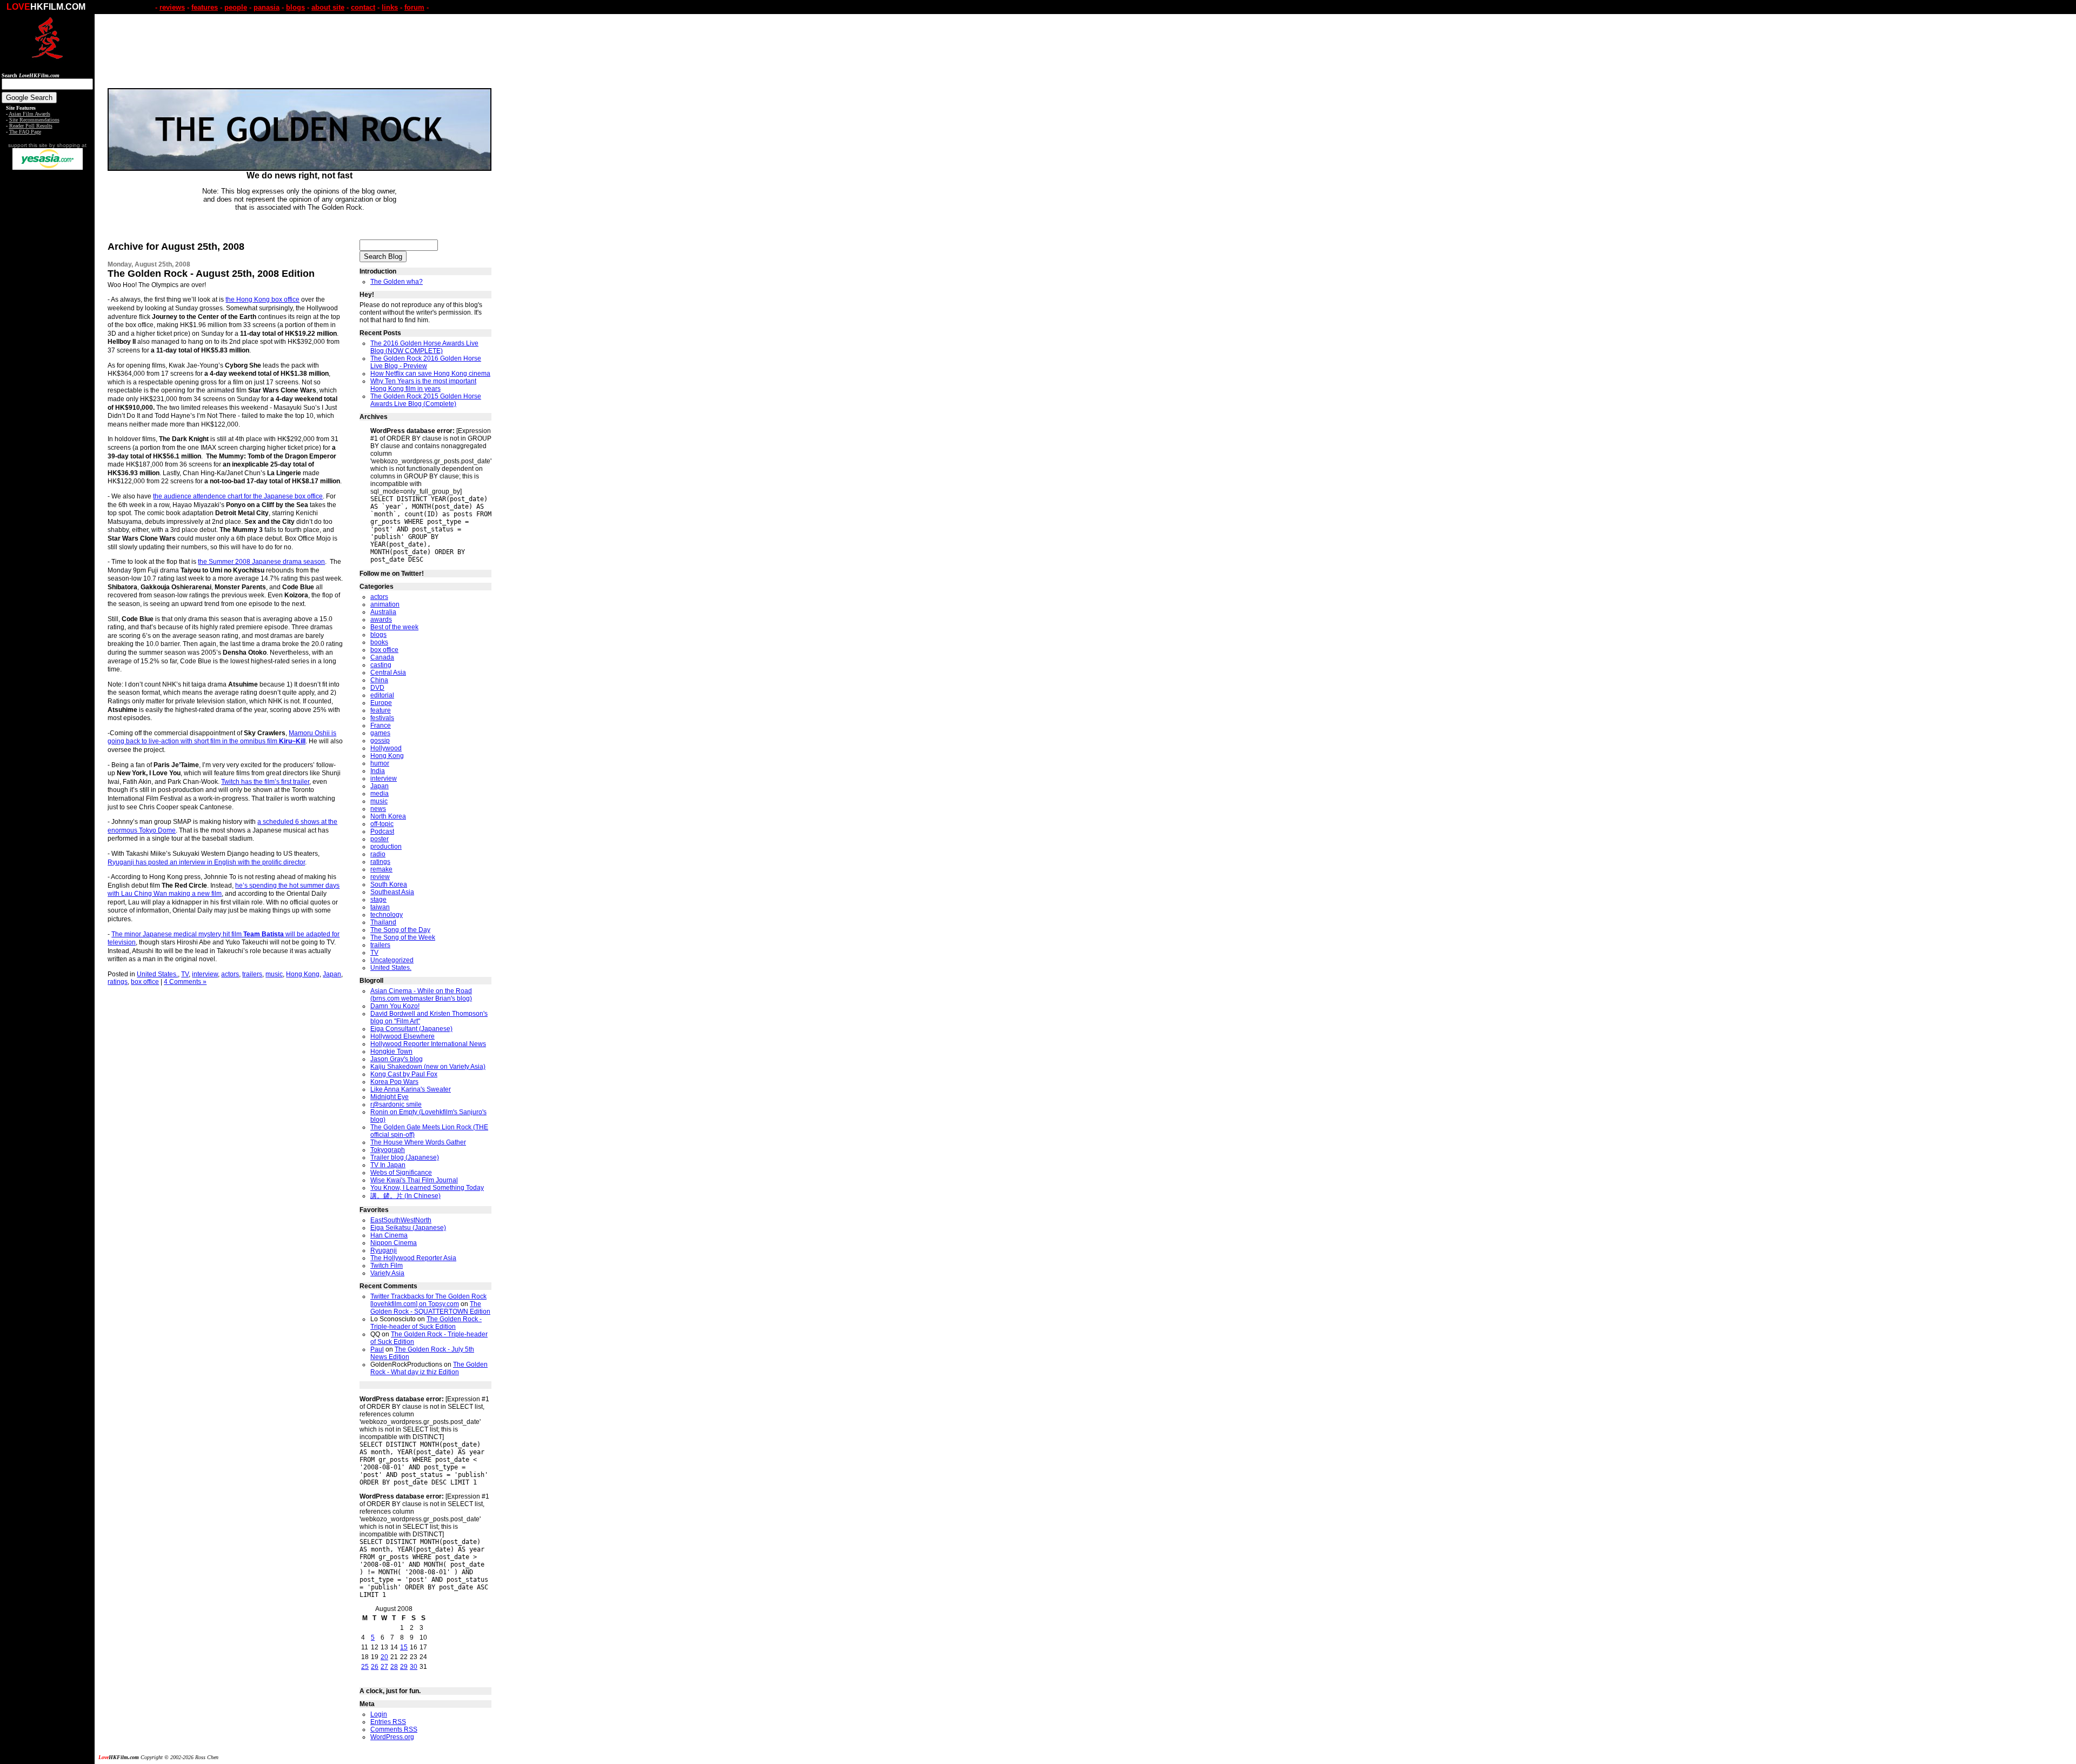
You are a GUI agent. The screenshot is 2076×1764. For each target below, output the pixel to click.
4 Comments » (185, 982)
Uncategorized (392, 960)
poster (380, 839)
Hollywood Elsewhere (402, 1036)
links (390, 7)
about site (328, 7)
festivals (382, 718)
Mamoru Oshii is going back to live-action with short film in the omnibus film (222, 737)
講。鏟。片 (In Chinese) (405, 1196)
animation (385, 604)
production (386, 847)
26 (375, 1667)
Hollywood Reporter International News (428, 1044)
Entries (388, 1722)
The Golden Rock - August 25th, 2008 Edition (211, 274)
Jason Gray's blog (397, 1059)
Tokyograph (388, 1150)
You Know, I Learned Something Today (427, 1188)
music (274, 974)
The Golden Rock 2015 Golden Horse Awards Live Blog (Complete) (426, 400)
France (381, 725)
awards (381, 620)
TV (185, 974)
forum (414, 7)
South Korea (389, 884)
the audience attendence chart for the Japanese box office (238, 496)
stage (378, 900)
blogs (295, 7)
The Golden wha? (397, 282)
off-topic (382, 824)
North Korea (388, 816)
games (380, 733)
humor (380, 763)
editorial (382, 695)
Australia (383, 612)
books (379, 642)
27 (384, 1667)
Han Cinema (389, 1235)
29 (404, 1667)
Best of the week (394, 627)
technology (387, 915)
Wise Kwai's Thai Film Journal (414, 1180)
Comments (394, 1729)
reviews (172, 7)
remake (381, 869)
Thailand (383, 922)
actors (230, 974)
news (378, 809)
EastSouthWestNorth (401, 1220)
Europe (381, 703)
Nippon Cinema (394, 1243)
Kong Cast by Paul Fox (404, 1074)
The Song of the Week (403, 937)
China (379, 680)
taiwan (380, 907)
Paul (377, 1349)
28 (394, 1667)
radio (378, 854)
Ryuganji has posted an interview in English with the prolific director (206, 862)
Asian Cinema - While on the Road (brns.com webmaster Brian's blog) (421, 995)
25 (365, 1667)
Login (379, 1714)
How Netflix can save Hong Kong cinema (430, 374)
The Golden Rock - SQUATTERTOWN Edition (430, 1308)
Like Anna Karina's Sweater (411, 1089)
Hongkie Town (391, 1051)
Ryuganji (384, 1250)
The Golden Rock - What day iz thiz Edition (429, 1368)
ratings (118, 982)
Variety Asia (387, 1273)
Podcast (382, 831)
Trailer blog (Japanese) (405, 1157)
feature (381, 710)
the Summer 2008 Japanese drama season (261, 562)
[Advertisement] (48, 340)
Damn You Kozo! (395, 1006)
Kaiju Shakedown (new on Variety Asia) (428, 1067)
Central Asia (388, 673)
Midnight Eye (390, 1097)
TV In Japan (388, 1165)
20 (384, 1657)
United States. (157, 974)
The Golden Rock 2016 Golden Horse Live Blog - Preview (426, 362)
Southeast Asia (392, 892)
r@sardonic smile (396, 1104)
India (378, 771)
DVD (377, 688)
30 (414, 1667)
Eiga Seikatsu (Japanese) (408, 1228)
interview (205, 974)
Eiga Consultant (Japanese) (411, 1029)
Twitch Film (387, 1266)
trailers (252, 974)
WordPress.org (392, 1737)
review (380, 877)
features (205, 7)
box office (145, 982)
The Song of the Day (400, 930)
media (380, 794)
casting (381, 665)
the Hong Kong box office (262, 299)
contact (363, 7)
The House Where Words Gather (418, 1142)
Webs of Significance (401, 1173)
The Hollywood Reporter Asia (413, 1258)
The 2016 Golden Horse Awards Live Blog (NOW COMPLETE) (424, 347)
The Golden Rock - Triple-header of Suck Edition (426, 1323)
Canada (382, 657)
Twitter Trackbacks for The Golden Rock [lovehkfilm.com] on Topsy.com (428, 1300)
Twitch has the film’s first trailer (265, 782)
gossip (380, 741)
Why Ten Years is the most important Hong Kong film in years (423, 385)
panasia (267, 7)
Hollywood (386, 748)
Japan (332, 974)
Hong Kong (303, 974)
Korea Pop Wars (394, 1082)
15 (404, 1647)
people (236, 7)
